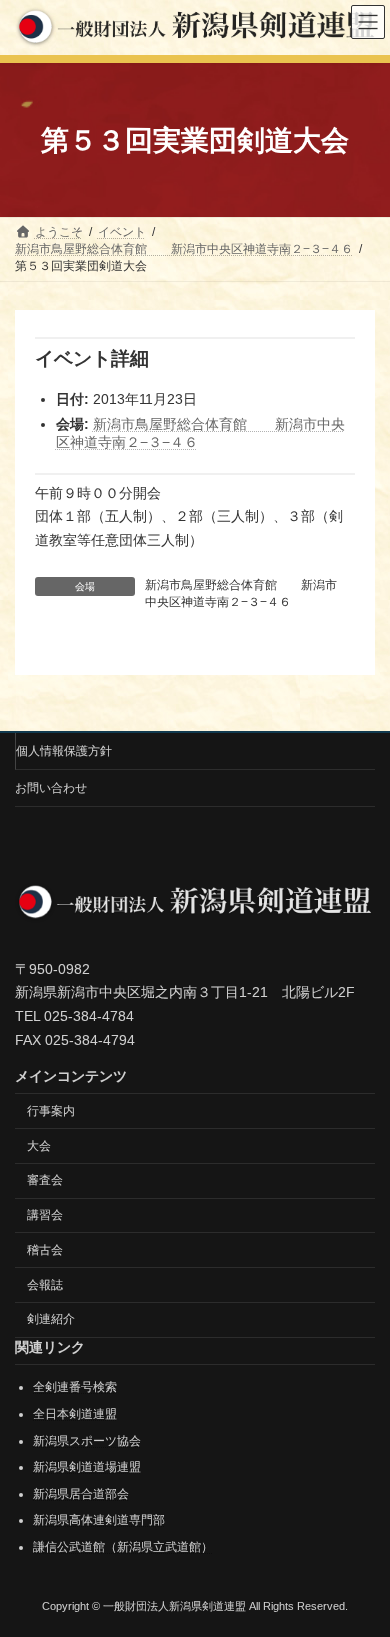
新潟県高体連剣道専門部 (99, 1521)
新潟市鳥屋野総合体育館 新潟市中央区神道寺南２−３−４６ (241, 593)
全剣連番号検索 (75, 1388)
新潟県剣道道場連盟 (87, 1468)
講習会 (45, 1215)
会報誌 (45, 1285)
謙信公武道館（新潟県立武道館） (123, 1547)
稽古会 (45, 1250)
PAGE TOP (360, 1566)
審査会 (45, 1181)
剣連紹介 (51, 1320)
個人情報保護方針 (64, 751)
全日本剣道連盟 (75, 1414)
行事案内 (51, 1111)
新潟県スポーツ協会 (87, 1441)
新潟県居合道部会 (81, 1494)
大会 (39, 1146)
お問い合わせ (51, 788)
